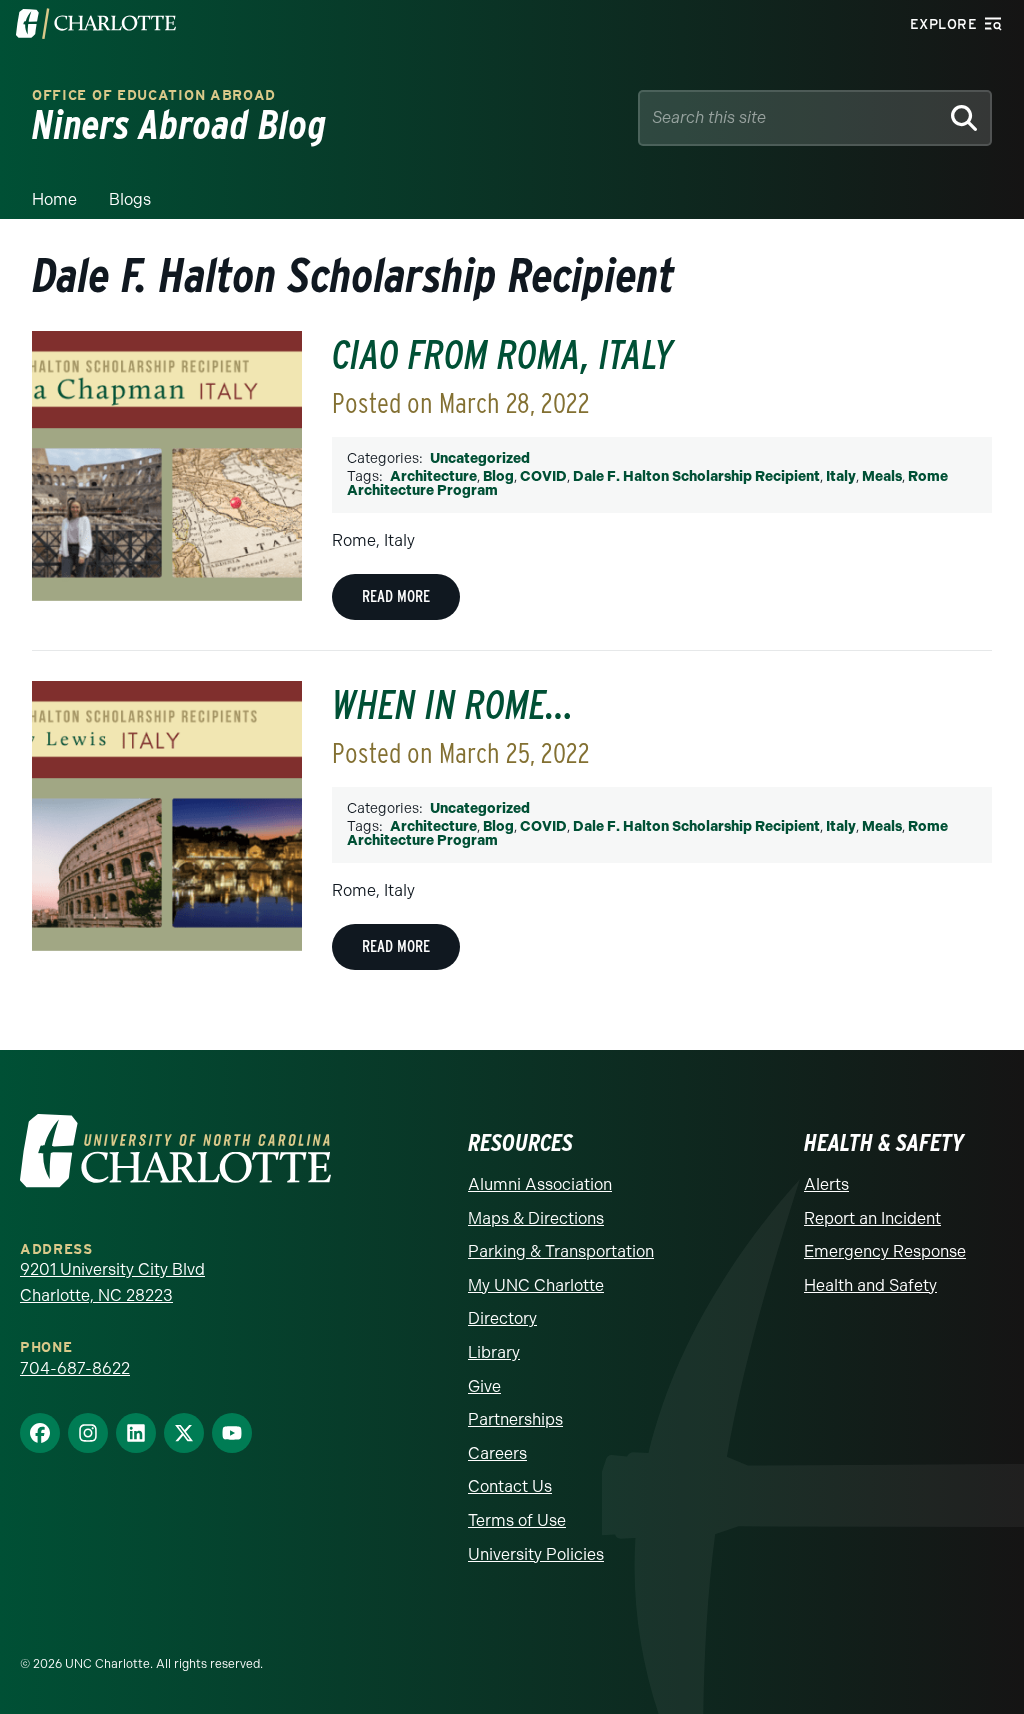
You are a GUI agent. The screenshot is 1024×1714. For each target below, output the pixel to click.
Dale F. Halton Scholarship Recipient (696, 476)
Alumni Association (540, 1184)
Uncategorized (480, 458)
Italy (841, 476)
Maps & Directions (536, 1218)
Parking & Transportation (561, 1251)
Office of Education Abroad (154, 95)
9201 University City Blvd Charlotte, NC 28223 (112, 1282)
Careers (497, 1453)
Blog (498, 476)
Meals (882, 476)
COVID (543, 476)
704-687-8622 (75, 1368)
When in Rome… (453, 705)
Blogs (130, 199)
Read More (396, 596)
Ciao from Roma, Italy (502, 355)
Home (54, 199)
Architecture (433, 476)
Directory (502, 1318)
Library (494, 1352)
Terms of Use (517, 1520)
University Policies (536, 1554)
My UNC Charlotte (536, 1285)
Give (484, 1386)
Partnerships (515, 1419)
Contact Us (510, 1486)
